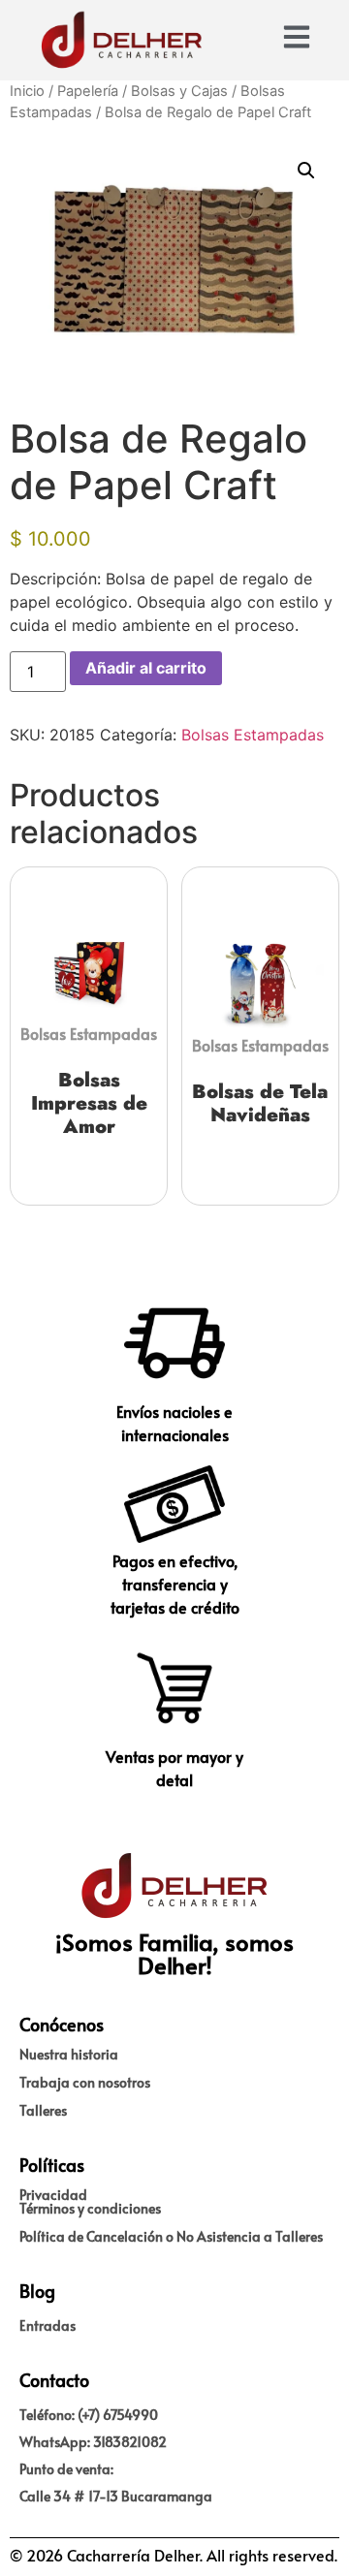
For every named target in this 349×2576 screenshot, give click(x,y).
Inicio (27, 91)
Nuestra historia (69, 2054)
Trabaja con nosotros (85, 2082)
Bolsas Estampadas (253, 735)
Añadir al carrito (146, 668)
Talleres (43, 2110)
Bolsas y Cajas (179, 91)
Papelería (88, 91)
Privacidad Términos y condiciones (90, 2201)
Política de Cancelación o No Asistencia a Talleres (171, 2236)
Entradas (48, 2325)
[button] (306, 171)
